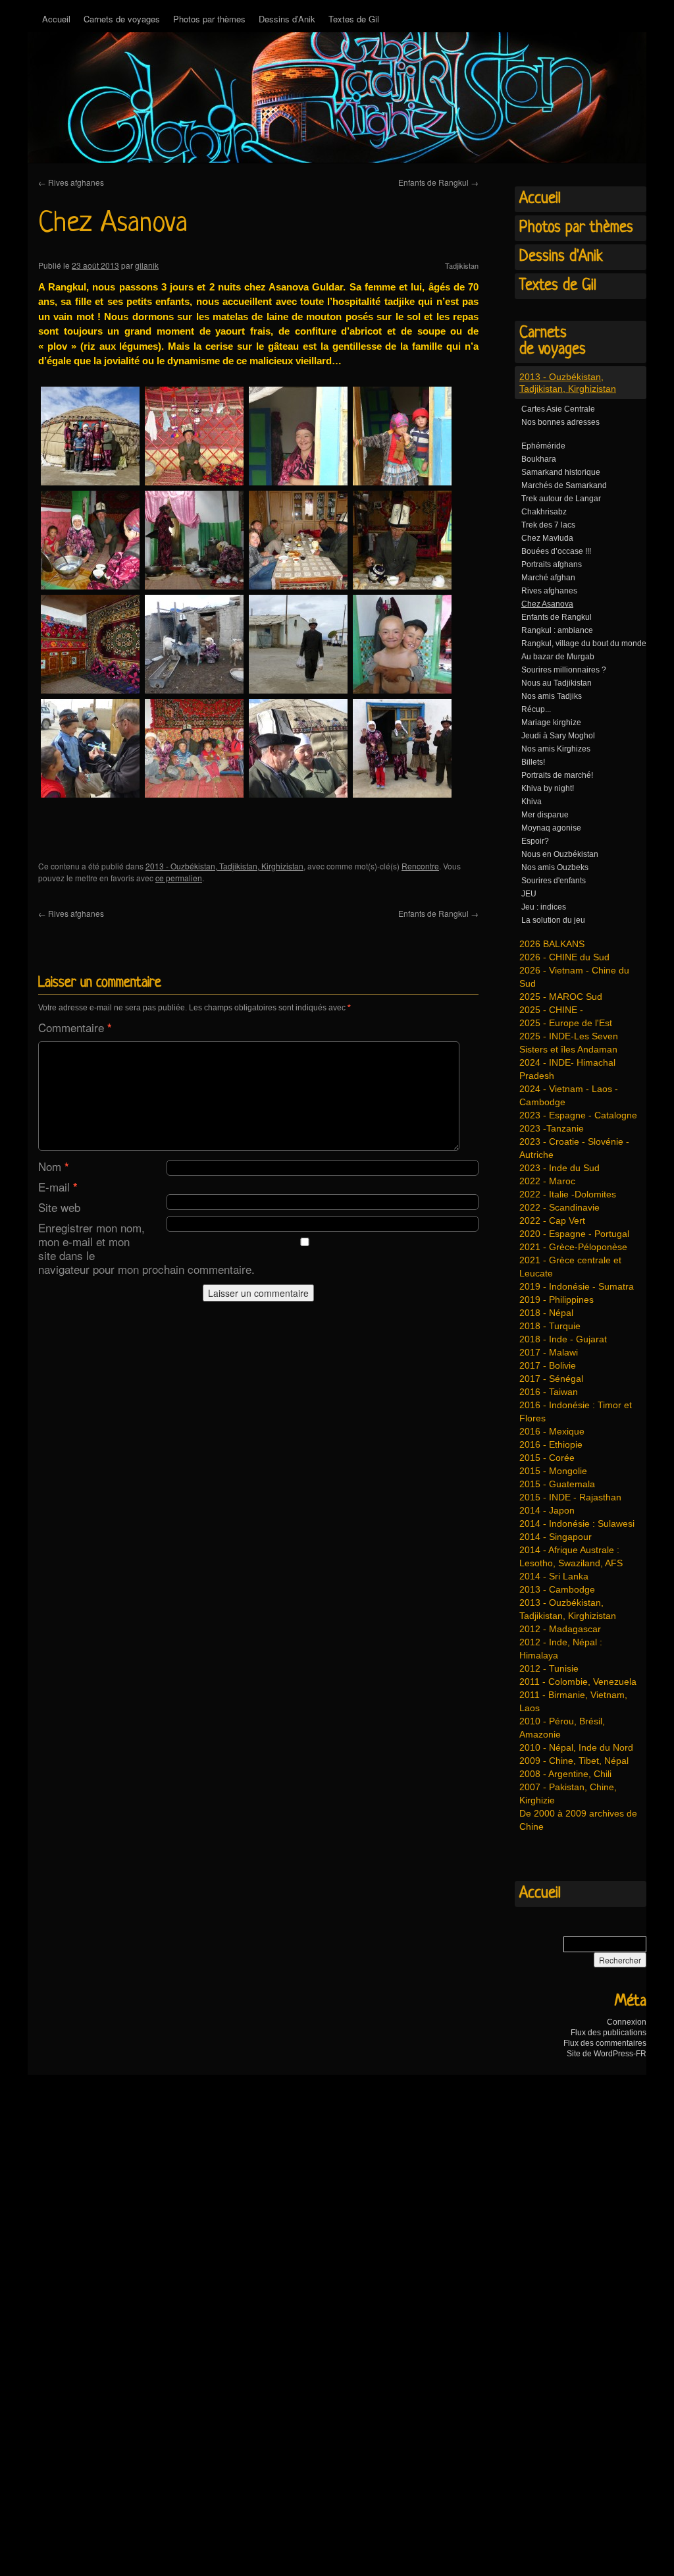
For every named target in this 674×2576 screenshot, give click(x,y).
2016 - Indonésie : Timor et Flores (576, 1411)
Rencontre (420, 866)
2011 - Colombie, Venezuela (578, 1682)
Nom (54, 1166)
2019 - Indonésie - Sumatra (577, 1286)
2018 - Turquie (550, 1326)
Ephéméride (543, 446)
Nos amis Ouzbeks (555, 867)
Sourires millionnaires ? (564, 670)
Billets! (533, 762)
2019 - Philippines (557, 1300)
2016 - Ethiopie (551, 1444)
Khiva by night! (548, 788)
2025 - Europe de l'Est (566, 1023)
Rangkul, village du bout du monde (584, 644)
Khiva (531, 802)
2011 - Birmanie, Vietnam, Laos (573, 1701)
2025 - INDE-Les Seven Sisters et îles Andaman (569, 1043)
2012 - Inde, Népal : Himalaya (561, 1649)
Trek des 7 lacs (548, 525)
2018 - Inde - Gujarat (563, 1339)
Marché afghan (548, 578)
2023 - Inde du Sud (559, 1168)
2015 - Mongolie (553, 1471)
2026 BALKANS (552, 944)
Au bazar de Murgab (558, 657)
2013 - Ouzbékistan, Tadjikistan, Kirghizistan (224, 866)
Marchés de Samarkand (564, 485)
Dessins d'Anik (561, 257)
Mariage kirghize (551, 723)
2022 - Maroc (547, 1181)
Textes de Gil (354, 19)
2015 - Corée (547, 1458)
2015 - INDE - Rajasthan (570, 1497)
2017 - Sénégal (551, 1379)
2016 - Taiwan (549, 1392)
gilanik (147, 265)
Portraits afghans (552, 564)
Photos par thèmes (209, 19)
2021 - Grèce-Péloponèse (573, 1247)
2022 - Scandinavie (559, 1207)
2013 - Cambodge (557, 1589)
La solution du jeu (553, 920)
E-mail (58, 1187)
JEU (529, 894)
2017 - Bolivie (548, 1365)
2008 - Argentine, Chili (565, 1774)
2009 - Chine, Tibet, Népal (574, 1761)
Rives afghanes (71, 182)
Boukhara (539, 459)
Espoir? (535, 841)
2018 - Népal (546, 1313)
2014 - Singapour (556, 1537)
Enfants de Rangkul (438, 182)
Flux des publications (609, 2033)
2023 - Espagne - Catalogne (578, 1115)
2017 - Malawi (549, 1352)
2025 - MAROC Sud (561, 997)
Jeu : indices (544, 907)
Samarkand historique (561, 472)
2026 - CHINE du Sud (564, 957)
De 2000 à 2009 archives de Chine (578, 1820)
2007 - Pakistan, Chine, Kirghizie (568, 1794)
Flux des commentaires (605, 2043)
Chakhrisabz (544, 512)
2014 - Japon (547, 1510)
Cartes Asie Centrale (558, 409)
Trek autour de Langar (561, 499)
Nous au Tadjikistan (557, 683)
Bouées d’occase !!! (556, 551)
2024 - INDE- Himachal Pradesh (567, 1069)
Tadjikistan (462, 265)
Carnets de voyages (122, 19)
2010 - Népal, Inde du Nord (576, 1747)
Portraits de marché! (557, 775)
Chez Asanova (547, 604)
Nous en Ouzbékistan (560, 854)
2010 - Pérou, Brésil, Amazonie (562, 1728)
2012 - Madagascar (560, 1629)
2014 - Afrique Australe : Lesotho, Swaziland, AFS (571, 1556)
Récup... (536, 709)
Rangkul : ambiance (557, 630)
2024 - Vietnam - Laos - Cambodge (569, 1095)
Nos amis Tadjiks (552, 696)
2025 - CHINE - (551, 1010)
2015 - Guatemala (557, 1484)
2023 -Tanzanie (552, 1128)
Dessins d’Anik (287, 19)
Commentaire (75, 1027)
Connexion (627, 2022)
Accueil (56, 19)
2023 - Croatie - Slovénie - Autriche (574, 1148)
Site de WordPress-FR (607, 2054)
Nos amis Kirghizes (556, 749)
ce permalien (179, 878)
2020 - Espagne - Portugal (574, 1234)
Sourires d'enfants (554, 881)
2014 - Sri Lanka (554, 1576)
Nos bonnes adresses (560, 422)
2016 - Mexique (552, 1431)
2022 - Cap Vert (552, 1220)
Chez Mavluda (547, 538)
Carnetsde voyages (553, 342)
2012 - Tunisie (549, 1668)
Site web (59, 1207)
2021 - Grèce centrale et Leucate (570, 1267)
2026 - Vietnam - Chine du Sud (574, 977)
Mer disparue (545, 815)
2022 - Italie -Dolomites (568, 1194)
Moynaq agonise (551, 828)
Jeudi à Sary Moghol (558, 736)
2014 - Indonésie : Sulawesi (577, 1523)
